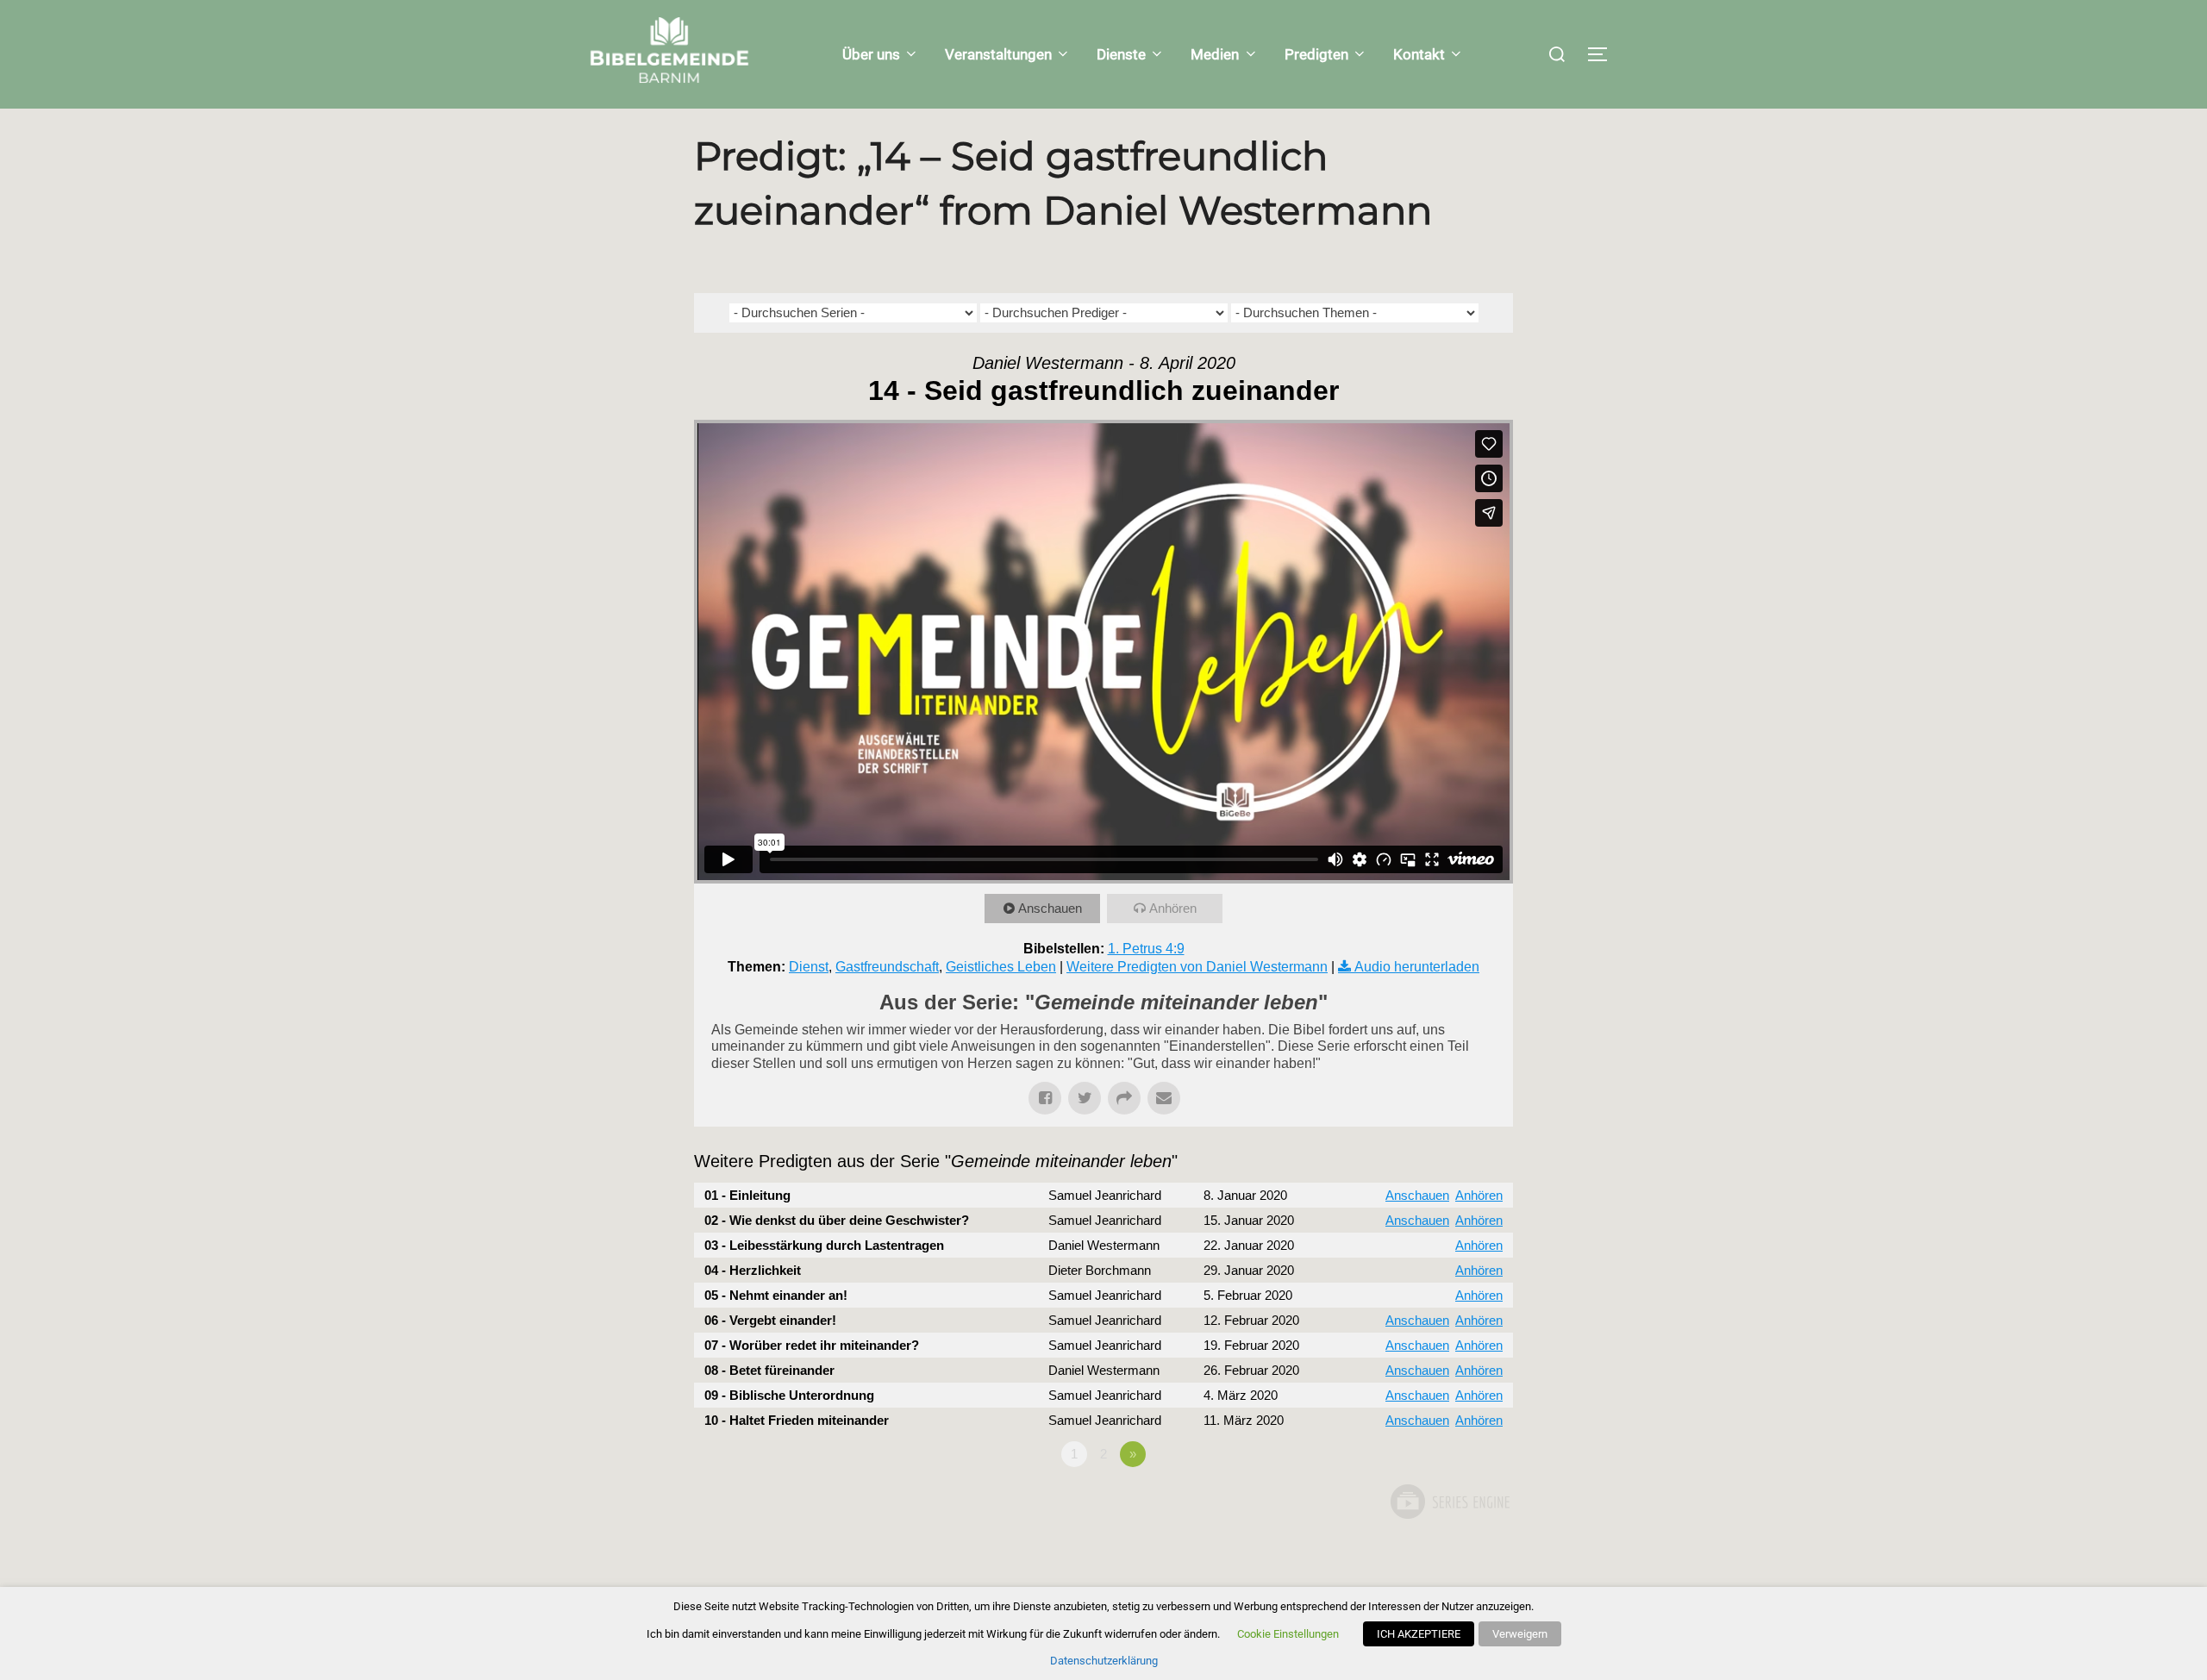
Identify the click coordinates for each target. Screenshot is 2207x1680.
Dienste (1121, 54)
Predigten (1316, 54)
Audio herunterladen (1417, 967)
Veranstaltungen (998, 54)
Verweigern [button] (1520, 1634)
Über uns (871, 54)
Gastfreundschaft (887, 967)
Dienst (809, 967)
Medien (1215, 54)
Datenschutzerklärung (1104, 1661)
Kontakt (1419, 54)
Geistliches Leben (1001, 967)
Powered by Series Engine (1449, 1502)
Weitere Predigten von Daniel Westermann (1197, 967)
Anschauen (1050, 908)
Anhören (1173, 908)
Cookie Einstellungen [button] (1288, 1634)
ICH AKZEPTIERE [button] (1419, 1634)
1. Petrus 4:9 (1146, 949)
